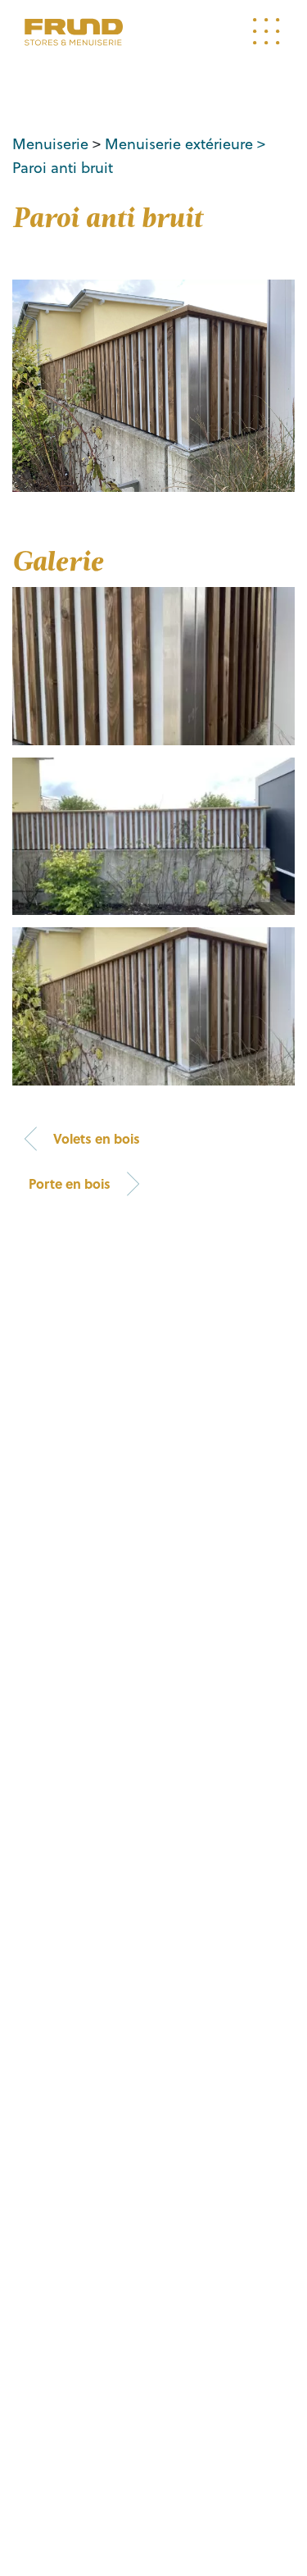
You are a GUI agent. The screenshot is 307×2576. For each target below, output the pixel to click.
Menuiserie (50, 143)
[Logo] (74, 32)
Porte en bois (70, 1183)
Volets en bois (97, 1138)
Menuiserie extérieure (179, 143)
